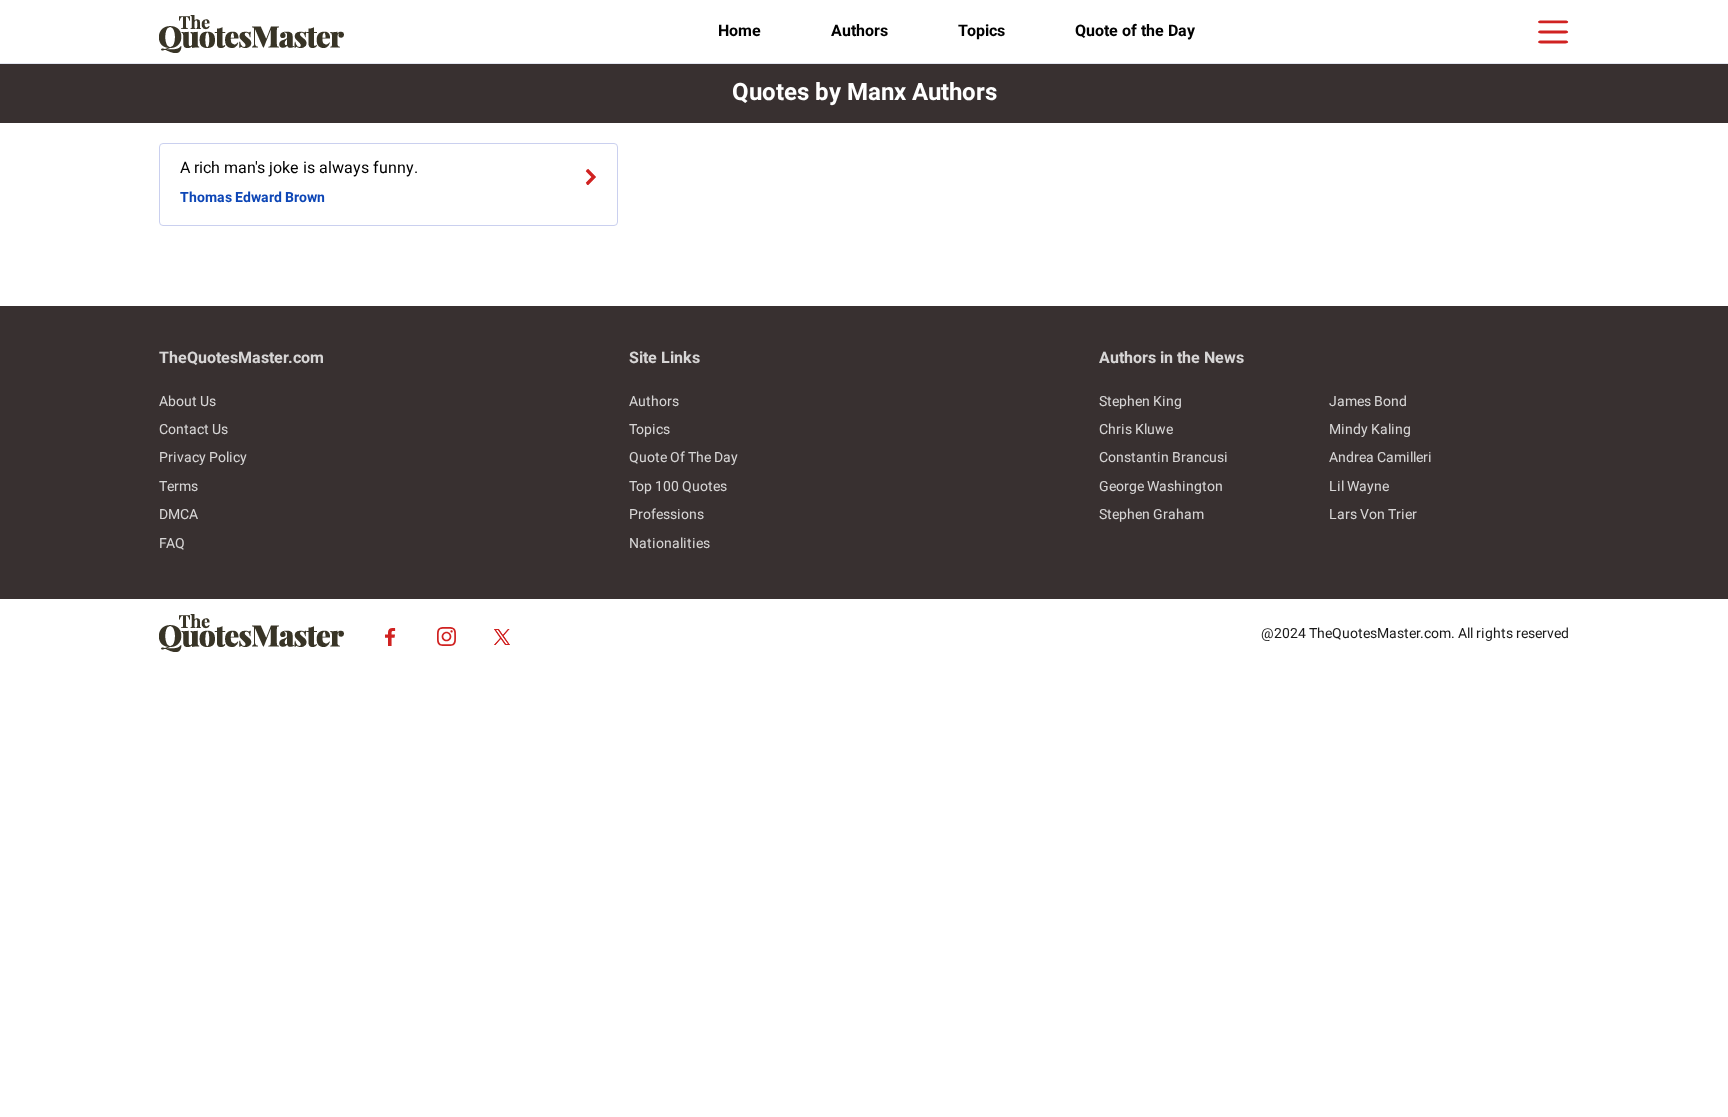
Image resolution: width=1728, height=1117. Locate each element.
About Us (187, 401)
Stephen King (1140, 401)
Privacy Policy (203, 457)
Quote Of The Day (683, 457)
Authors (859, 31)
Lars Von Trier (1373, 514)
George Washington (1161, 486)
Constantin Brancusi (1163, 457)
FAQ (172, 543)
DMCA (178, 514)
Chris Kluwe (1136, 429)
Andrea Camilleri (1380, 457)
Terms (178, 486)
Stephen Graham (1151, 514)
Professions (666, 514)
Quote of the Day (1135, 31)
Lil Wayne (1359, 486)
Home (739, 31)
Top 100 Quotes (678, 486)
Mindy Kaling (1370, 429)
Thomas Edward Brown (252, 197)
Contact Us (193, 429)
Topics (981, 31)
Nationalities (669, 543)
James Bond (1368, 401)
